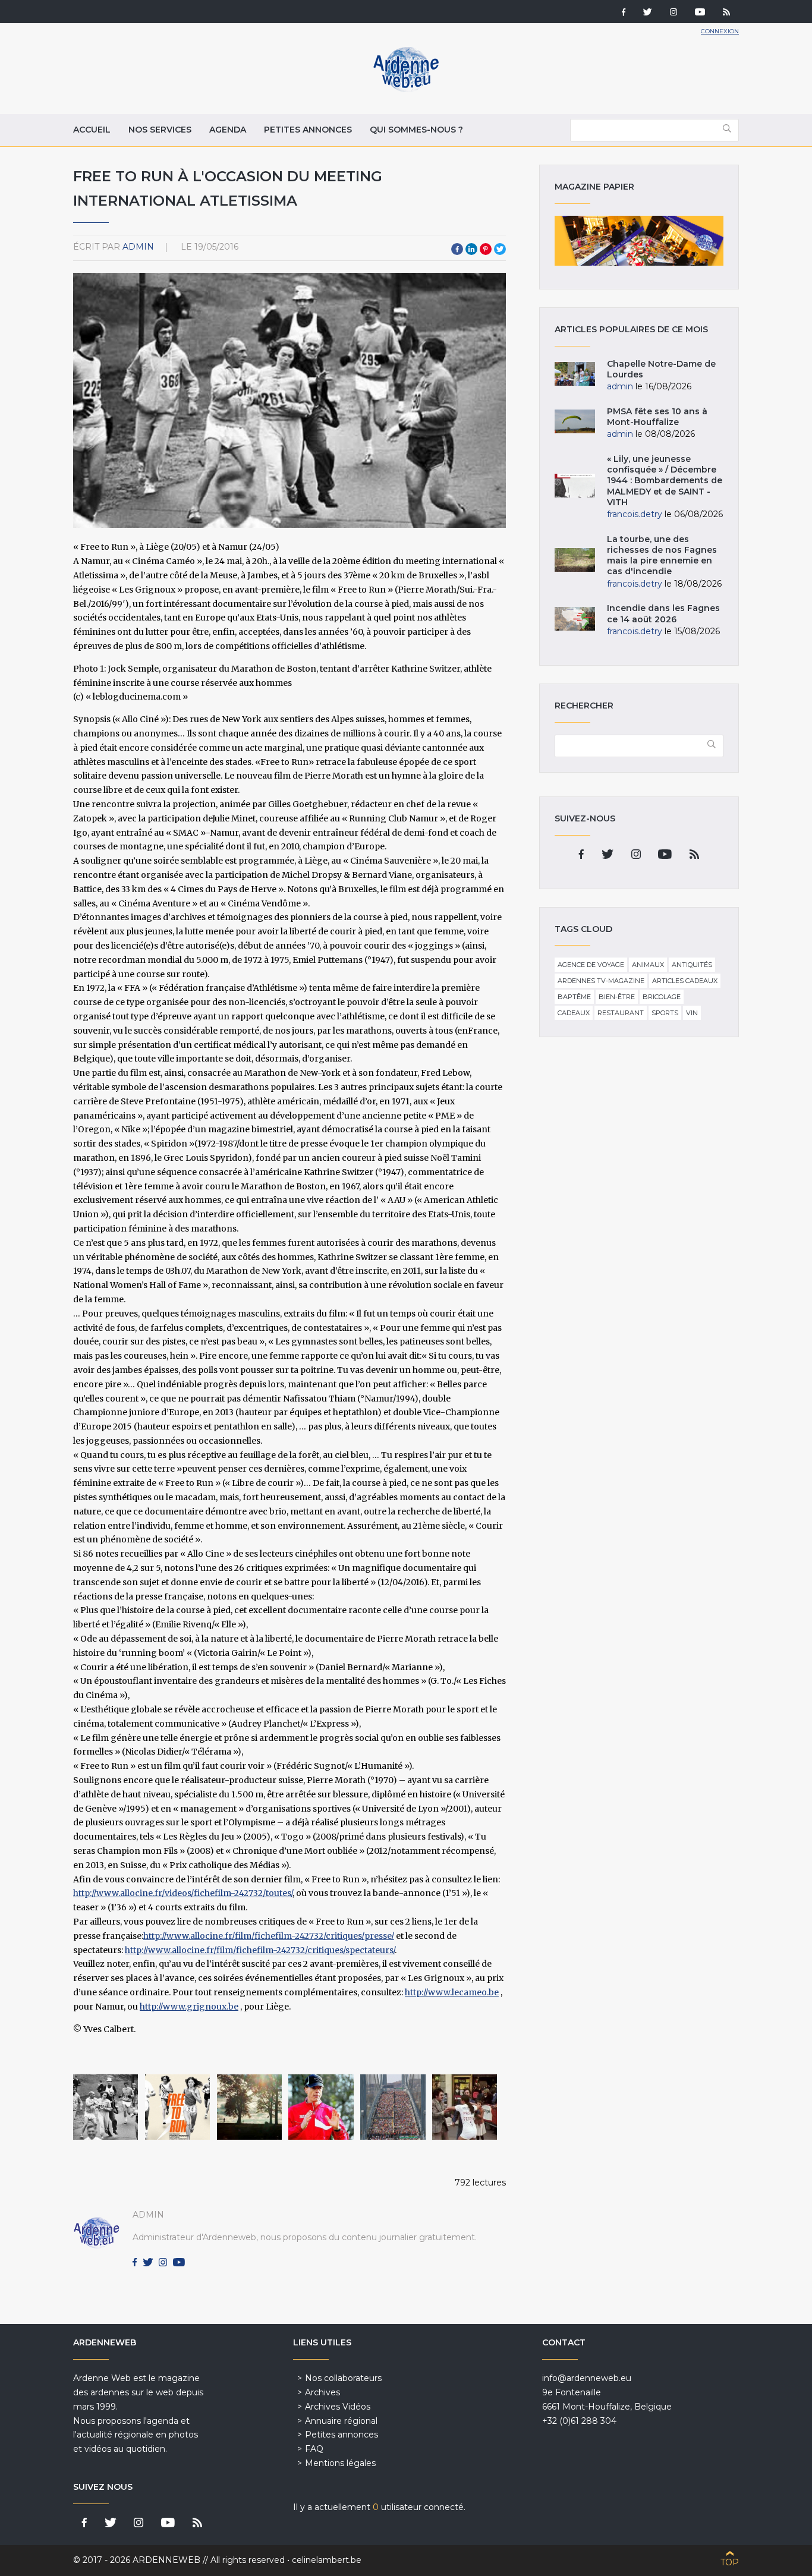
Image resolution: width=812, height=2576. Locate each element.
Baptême (574, 997)
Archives (322, 2392)
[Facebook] (624, 13)
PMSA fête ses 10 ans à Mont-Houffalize (657, 417)
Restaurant (621, 1013)
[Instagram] (673, 13)
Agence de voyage (591, 965)
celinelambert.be (327, 2560)
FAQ (314, 2449)
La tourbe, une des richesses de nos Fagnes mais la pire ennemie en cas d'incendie (662, 555)
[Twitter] (648, 13)
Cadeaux (574, 1013)
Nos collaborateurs (343, 2378)
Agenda (228, 130)
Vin (692, 1013)
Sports (665, 1013)
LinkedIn (471, 249)
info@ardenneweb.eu (587, 2378)
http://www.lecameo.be (452, 1992)
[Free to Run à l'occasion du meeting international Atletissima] (321, 2107)
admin (138, 247)
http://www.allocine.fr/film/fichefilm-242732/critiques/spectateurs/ (260, 1950)
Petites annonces (308, 130)
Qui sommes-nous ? (416, 130)
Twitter (500, 249)
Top (730, 2562)
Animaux (648, 965)
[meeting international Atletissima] (177, 2107)
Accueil (92, 130)
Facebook (457, 249)
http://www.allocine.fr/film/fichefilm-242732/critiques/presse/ (269, 1936)
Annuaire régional (341, 2421)
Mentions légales (340, 2463)
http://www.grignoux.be (189, 2007)
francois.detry (635, 514)
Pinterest (486, 249)
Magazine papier (639, 241)
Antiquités (692, 965)
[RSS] (726, 13)
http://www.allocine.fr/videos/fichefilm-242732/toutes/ (183, 1893)
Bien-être (617, 997)
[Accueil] (406, 89)
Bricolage (662, 997)
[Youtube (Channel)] (700, 13)
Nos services (160, 130)
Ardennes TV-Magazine (601, 981)
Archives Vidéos (338, 2407)
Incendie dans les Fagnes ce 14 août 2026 (663, 613)
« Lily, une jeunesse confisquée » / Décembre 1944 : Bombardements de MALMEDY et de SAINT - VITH (665, 481)
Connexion (720, 31)
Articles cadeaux (685, 981)
